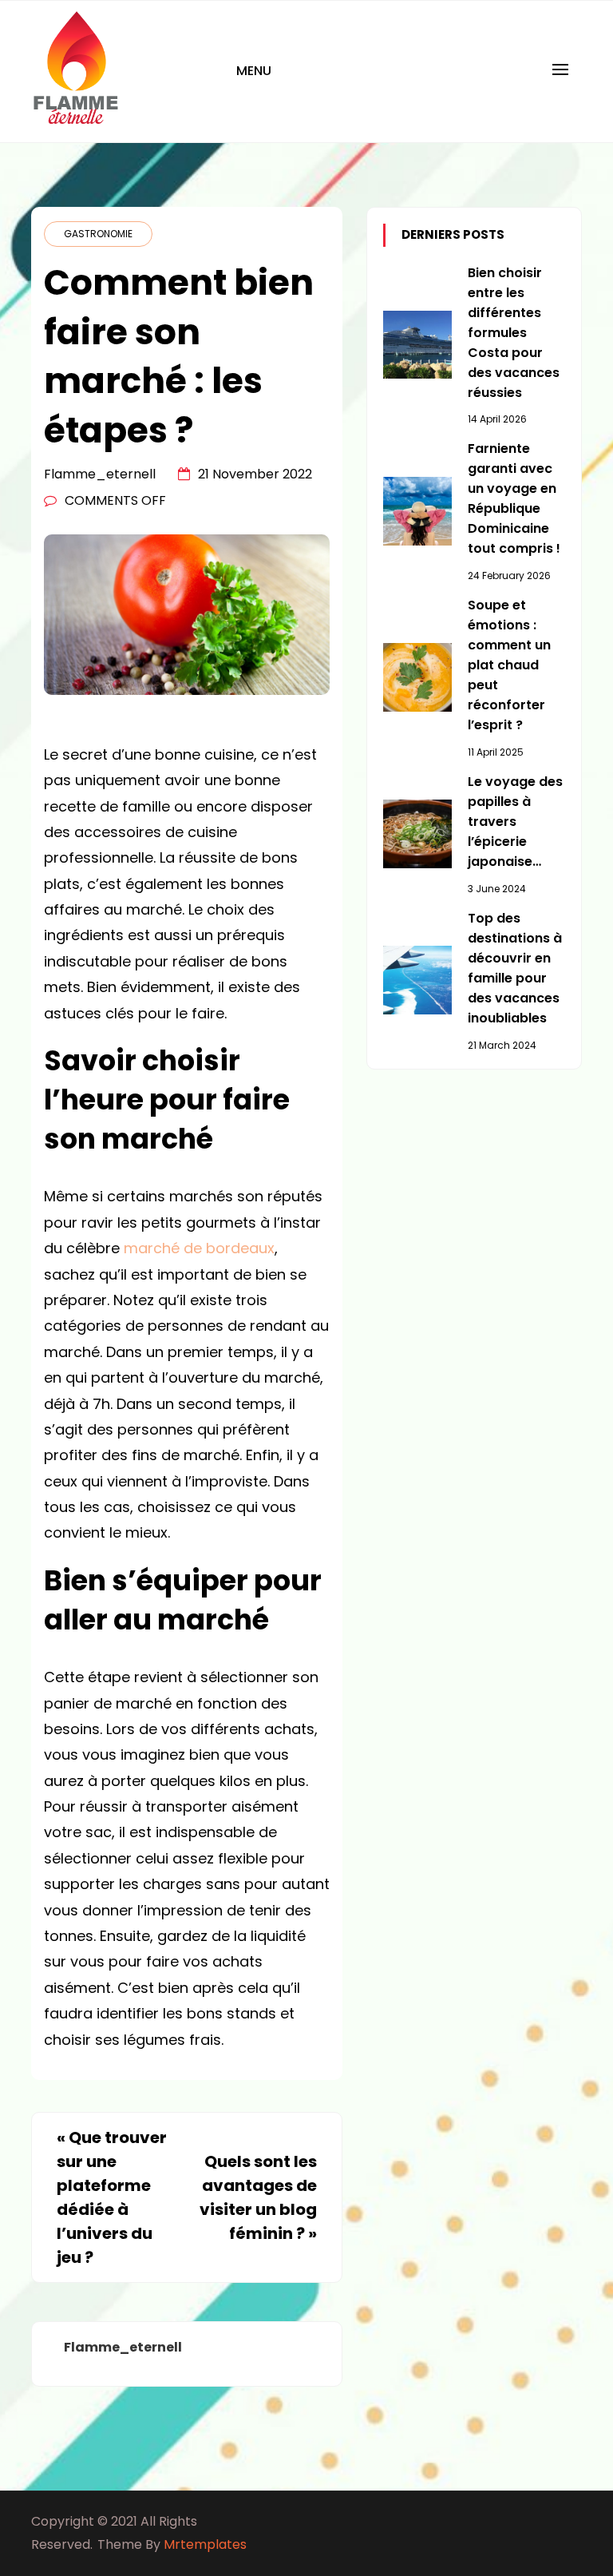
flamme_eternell (100, 474)
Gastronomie (98, 234)
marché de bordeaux (199, 1248)
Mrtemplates (205, 2544)
